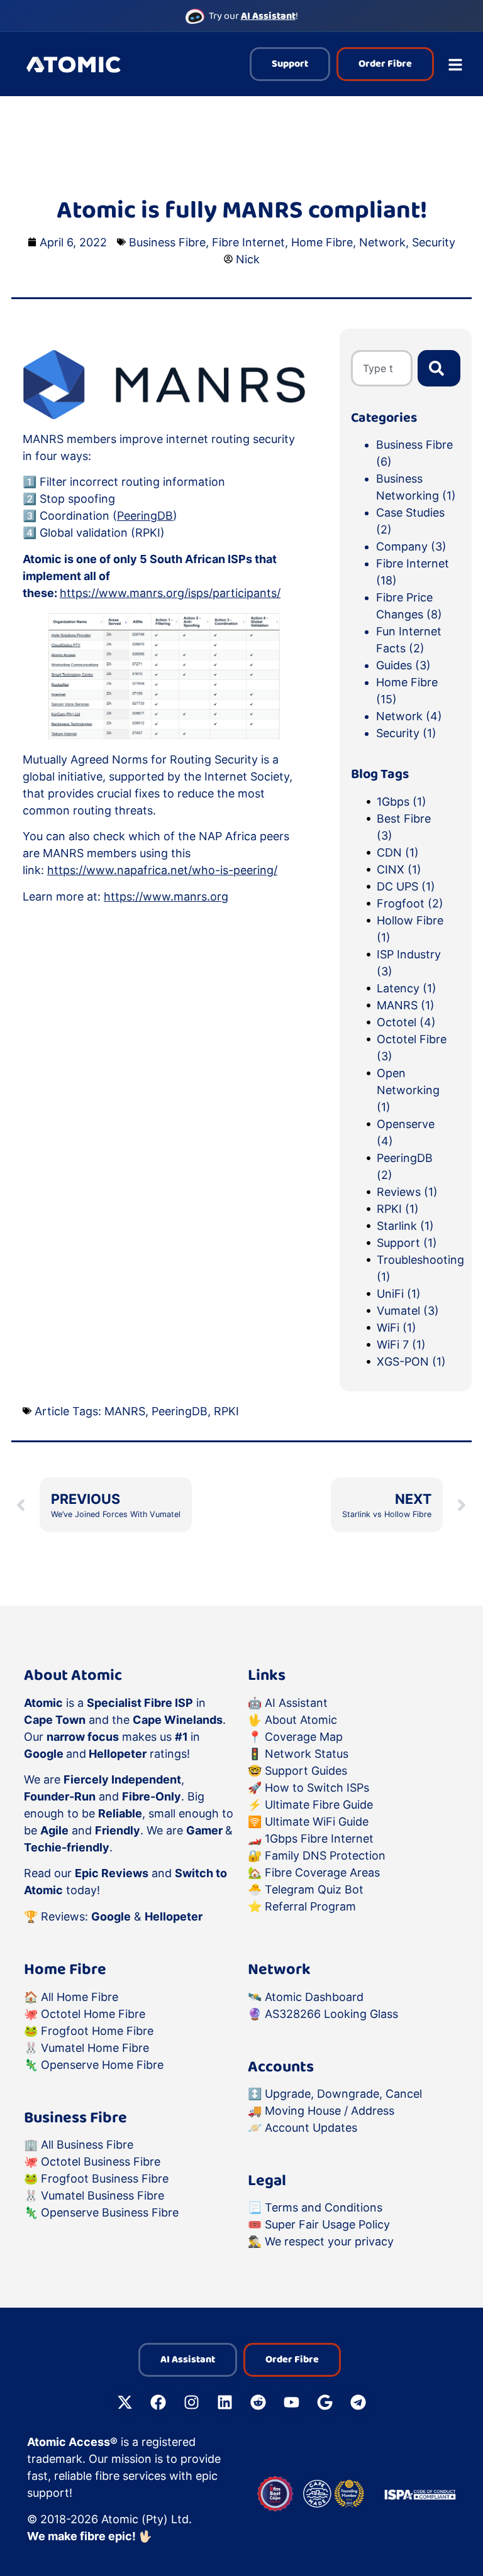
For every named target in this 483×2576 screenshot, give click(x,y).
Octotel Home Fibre (93, 2014)
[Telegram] (358, 2402)
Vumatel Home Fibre (95, 2048)
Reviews (407, 1192)
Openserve (406, 1132)
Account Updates (311, 2128)
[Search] (439, 368)
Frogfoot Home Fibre (97, 2031)
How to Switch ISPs (317, 1788)
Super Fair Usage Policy (327, 2224)
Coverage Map (304, 1737)
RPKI (398, 1209)
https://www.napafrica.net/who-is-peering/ (162, 870)
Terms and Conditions (324, 2207)
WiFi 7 (401, 1345)
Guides (394, 665)
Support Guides (306, 1771)
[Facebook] (158, 2402)
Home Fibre (322, 242)
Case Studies (410, 512)
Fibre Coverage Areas (322, 1872)
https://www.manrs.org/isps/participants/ (170, 593)
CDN (398, 852)
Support (407, 1243)
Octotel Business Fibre (101, 2162)
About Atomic (301, 1720)
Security (434, 242)
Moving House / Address (330, 2111)
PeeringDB (145, 516)
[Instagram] (192, 2402)
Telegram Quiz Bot (314, 1889)
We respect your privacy (329, 2241)
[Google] (325, 2402)
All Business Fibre (87, 2145)
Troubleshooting (413, 1268)
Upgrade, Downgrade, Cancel (343, 2094)
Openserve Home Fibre (102, 2065)
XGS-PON (411, 1362)
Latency (407, 988)
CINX (399, 869)
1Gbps (402, 802)
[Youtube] (292, 2402)
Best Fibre (404, 827)
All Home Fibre (80, 1997)
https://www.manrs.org (166, 896)
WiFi (397, 1328)
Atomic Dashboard (314, 1997)
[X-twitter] (125, 2402)
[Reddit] (258, 2402)
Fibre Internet (248, 242)
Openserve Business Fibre (110, 2212)
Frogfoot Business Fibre (105, 2179)
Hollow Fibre (410, 929)
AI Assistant (296, 1703)
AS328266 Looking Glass (331, 2014)
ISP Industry (409, 963)
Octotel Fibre (412, 1048)
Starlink (405, 1226)
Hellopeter (174, 1916)
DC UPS (406, 886)
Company (402, 546)
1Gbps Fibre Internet (319, 1839)
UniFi (399, 1294)
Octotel (406, 1022)
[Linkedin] (225, 2402)
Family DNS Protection (325, 1855)
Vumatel (408, 1311)
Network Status (307, 1754)
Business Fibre (167, 242)
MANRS (406, 1005)
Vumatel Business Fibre (103, 2195)
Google (111, 1916)
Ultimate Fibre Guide (319, 1805)
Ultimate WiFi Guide (317, 1822)
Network (382, 242)
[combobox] (382, 368)
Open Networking (408, 1090)
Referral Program (310, 1906)
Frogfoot (410, 903)
